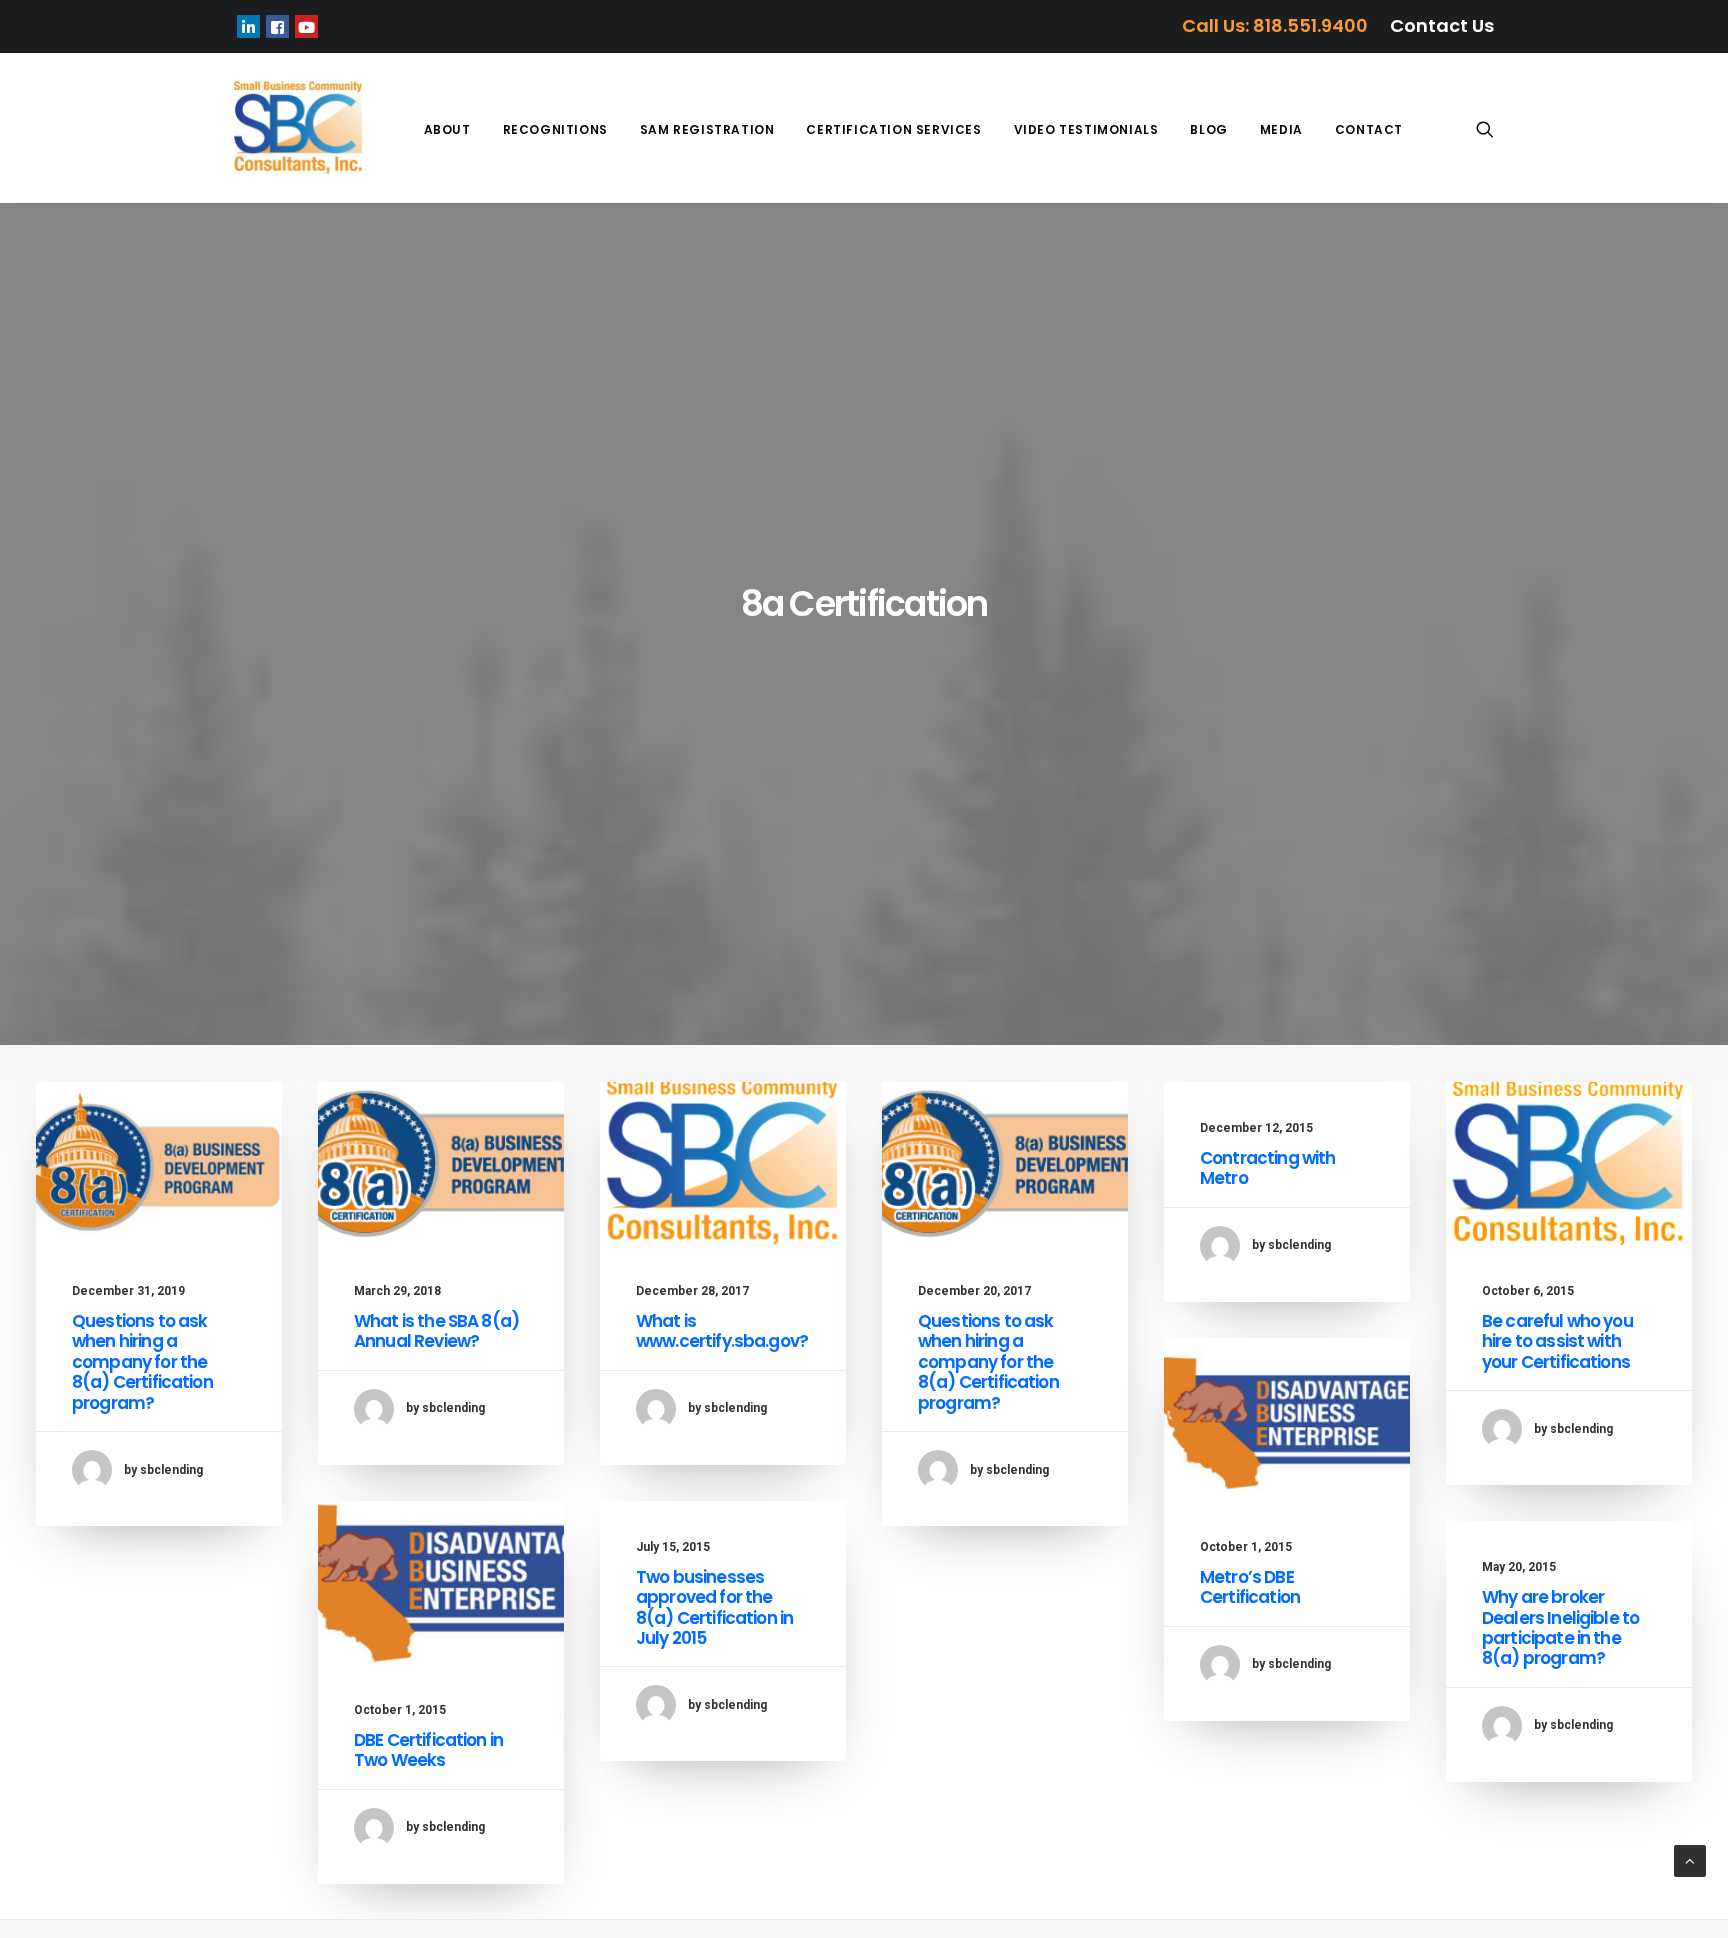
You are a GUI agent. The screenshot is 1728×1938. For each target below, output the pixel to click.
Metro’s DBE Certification (1250, 1587)
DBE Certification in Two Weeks (428, 1750)
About (447, 129)
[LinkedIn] (248, 26)
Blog (1208, 129)
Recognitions (555, 129)
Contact (1369, 129)
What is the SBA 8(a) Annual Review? (436, 1331)
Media (1281, 129)
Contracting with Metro (1267, 1168)
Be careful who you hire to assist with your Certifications (1557, 1341)
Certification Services (893, 129)
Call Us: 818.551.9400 (1275, 25)
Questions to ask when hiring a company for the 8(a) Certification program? (142, 1362)
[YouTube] (306, 26)
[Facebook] (277, 26)
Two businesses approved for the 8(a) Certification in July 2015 (714, 1607)
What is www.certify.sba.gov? (722, 1331)
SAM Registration (707, 129)
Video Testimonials (1086, 129)
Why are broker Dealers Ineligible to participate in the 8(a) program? (1560, 1627)
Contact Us (1442, 25)
